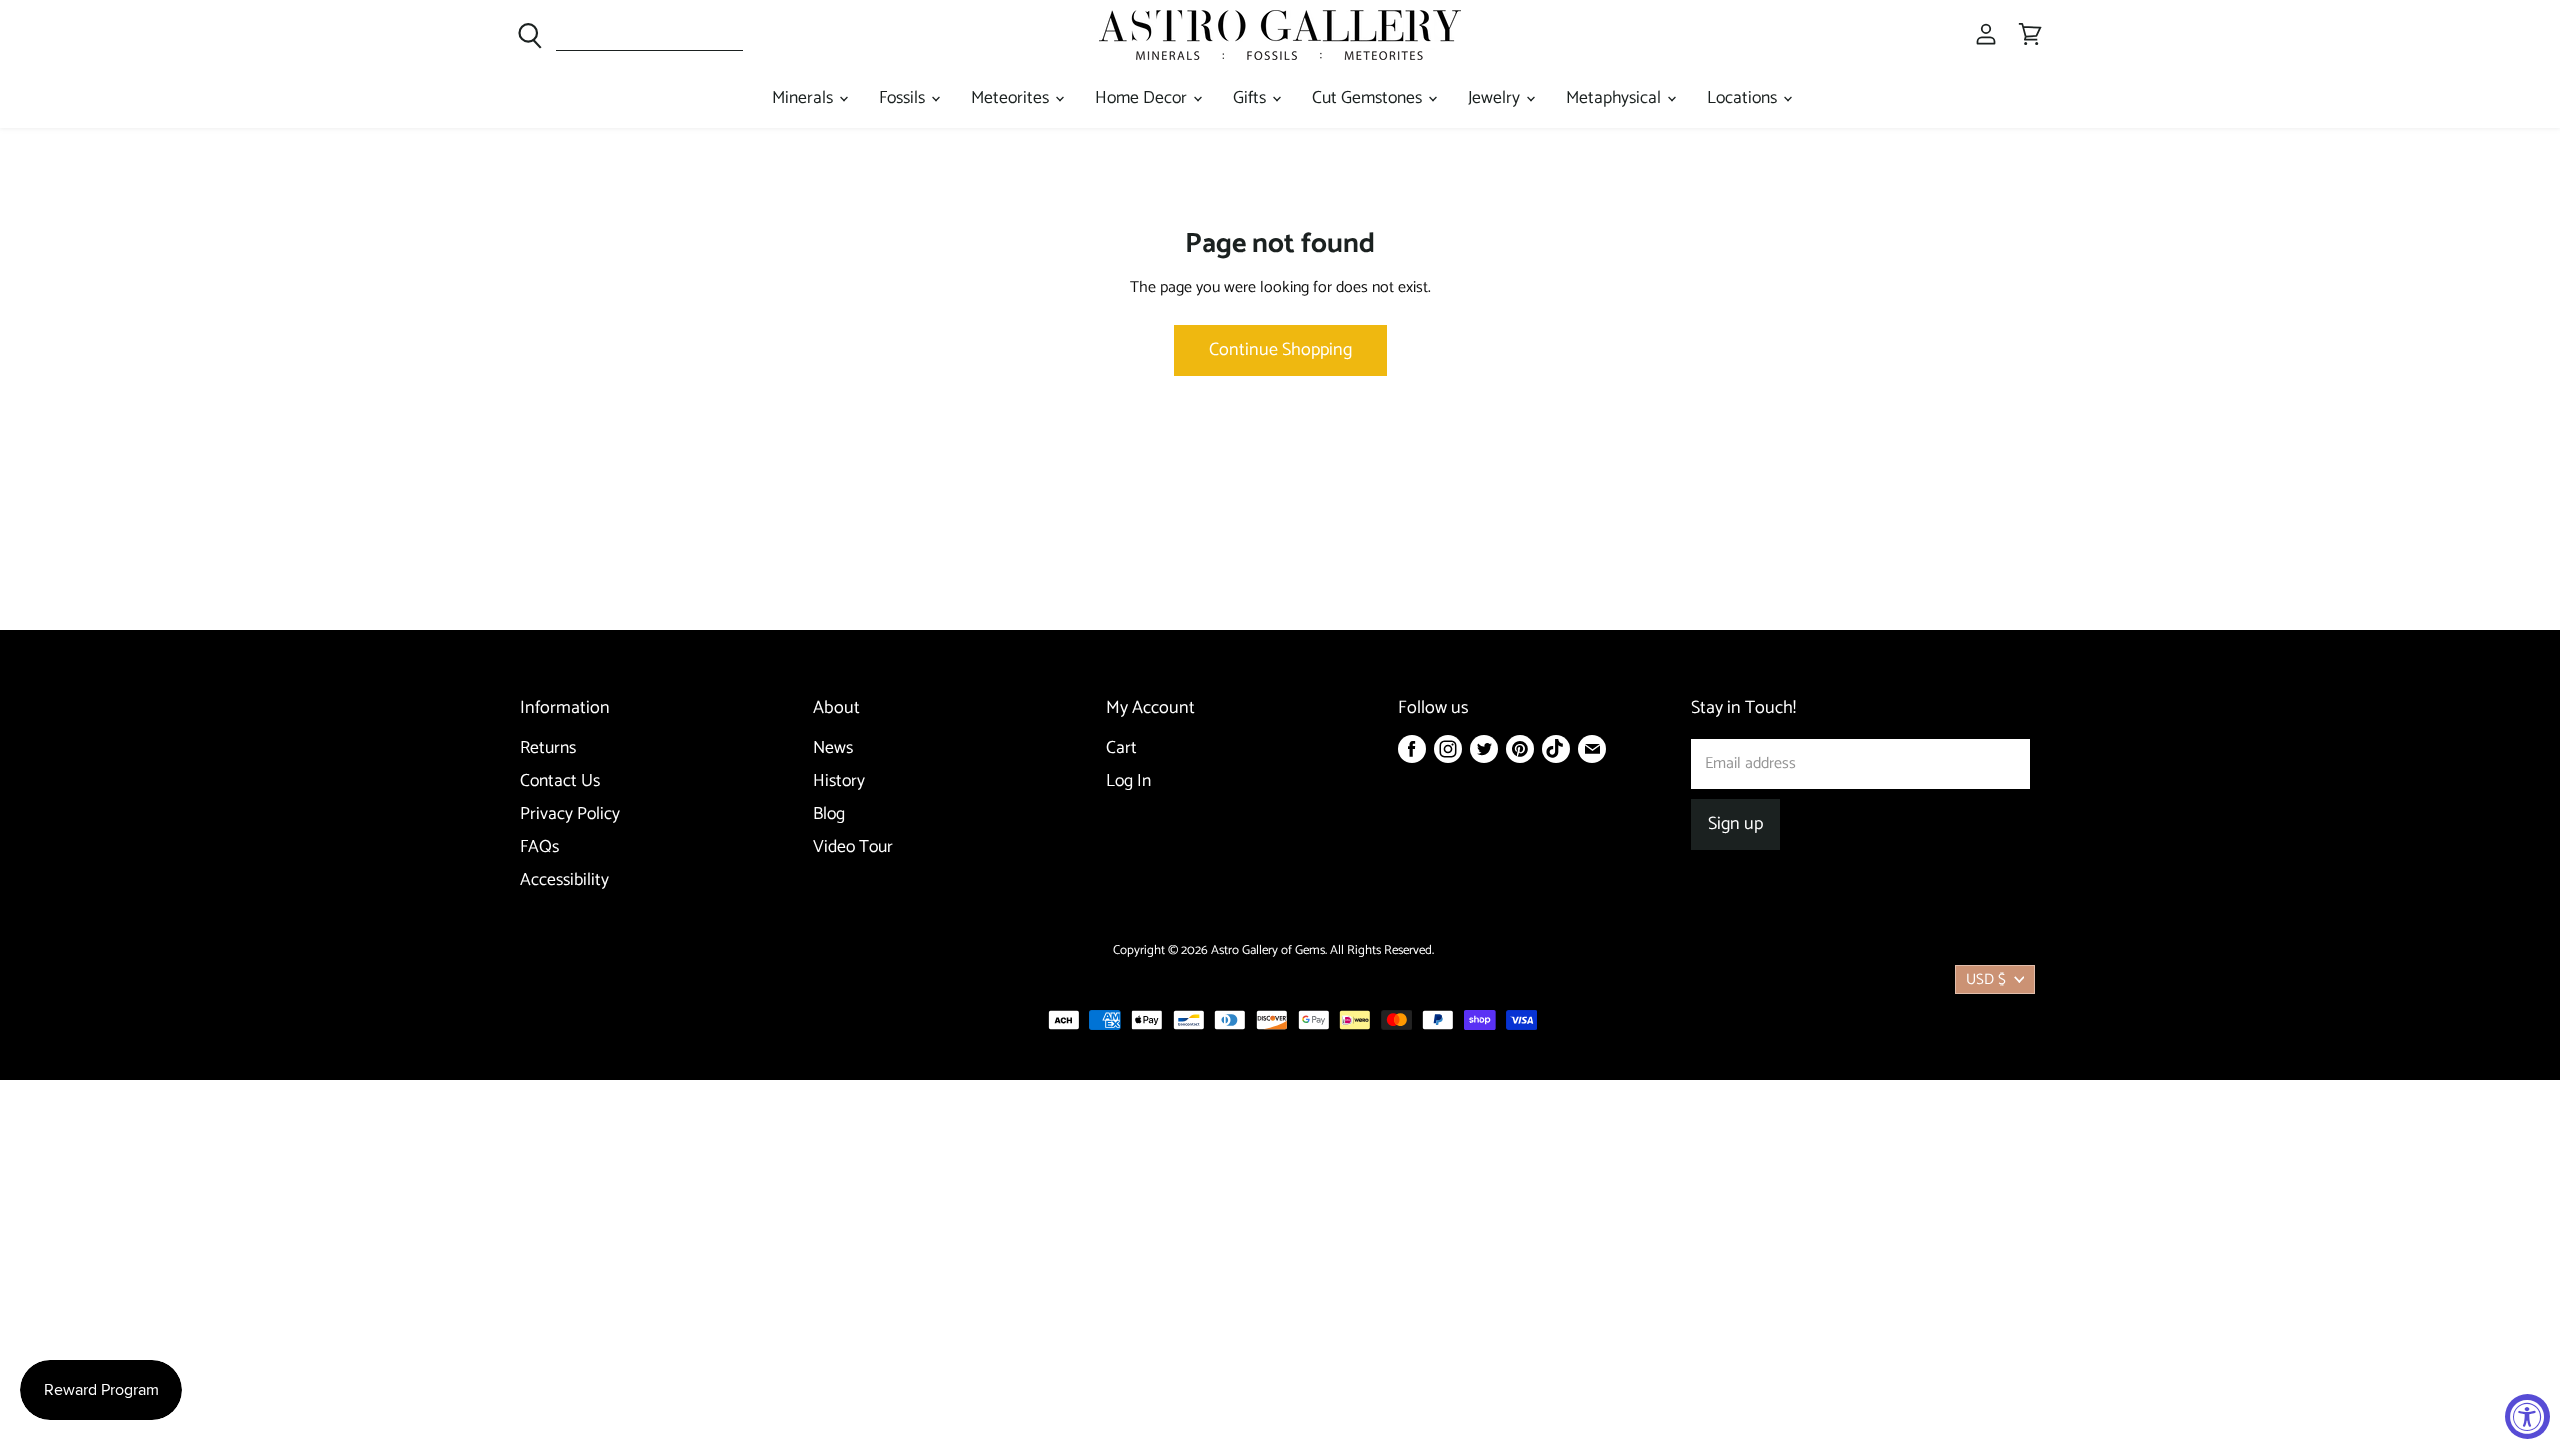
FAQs (539, 847)
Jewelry (1496, 98)
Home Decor (1143, 98)
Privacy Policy (570, 814)
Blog (829, 814)
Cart (1121, 748)
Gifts (1251, 98)
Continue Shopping (1280, 350)
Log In (1128, 781)
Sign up (1735, 824)
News (833, 748)
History (839, 781)
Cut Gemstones (1369, 98)
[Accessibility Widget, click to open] (2527, 1416)
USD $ (1986, 979)
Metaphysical (1615, 98)
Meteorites (1012, 98)
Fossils (904, 98)
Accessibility (564, 880)
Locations (1744, 98)
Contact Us (560, 781)
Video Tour (853, 847)
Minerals (804, 98)
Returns (548, 748)
